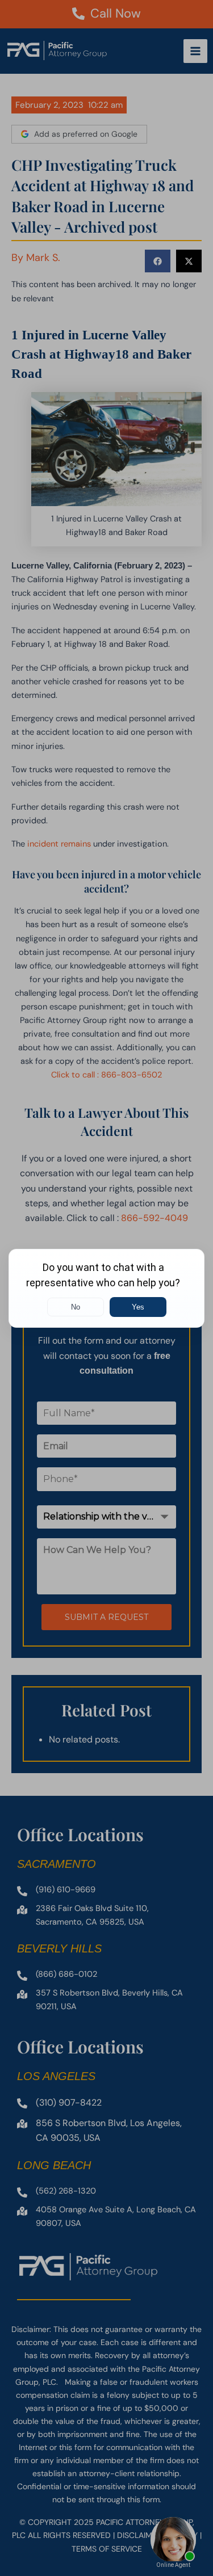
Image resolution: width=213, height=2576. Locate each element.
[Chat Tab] (106, 1288)
